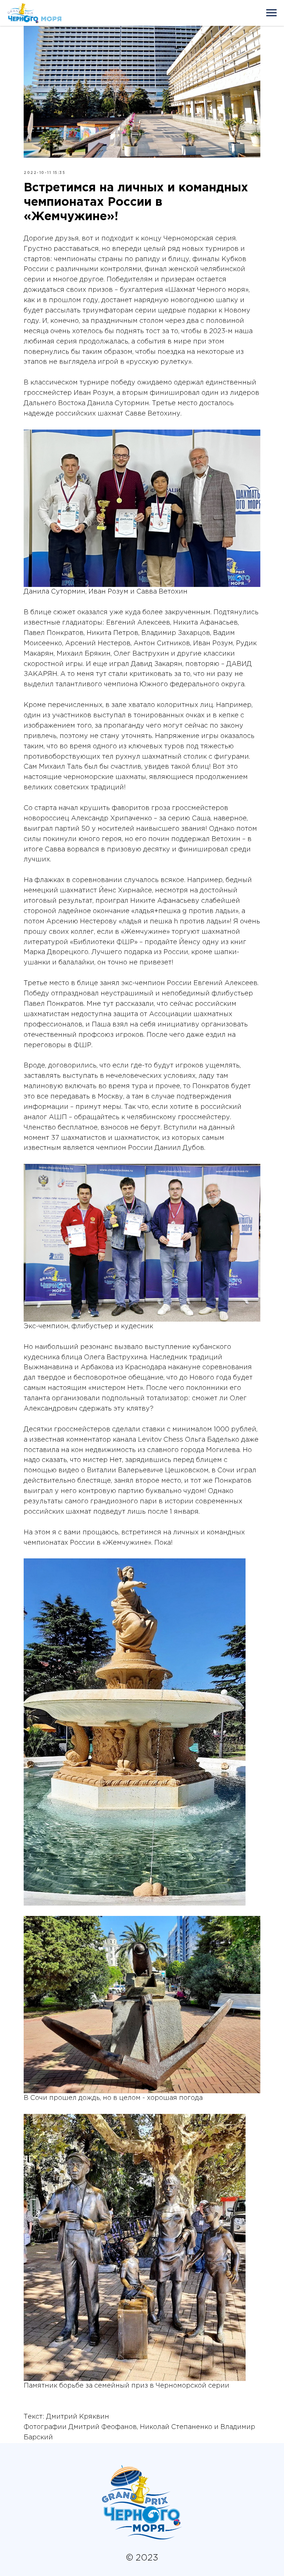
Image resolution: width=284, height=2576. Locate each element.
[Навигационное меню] (271, 13)
